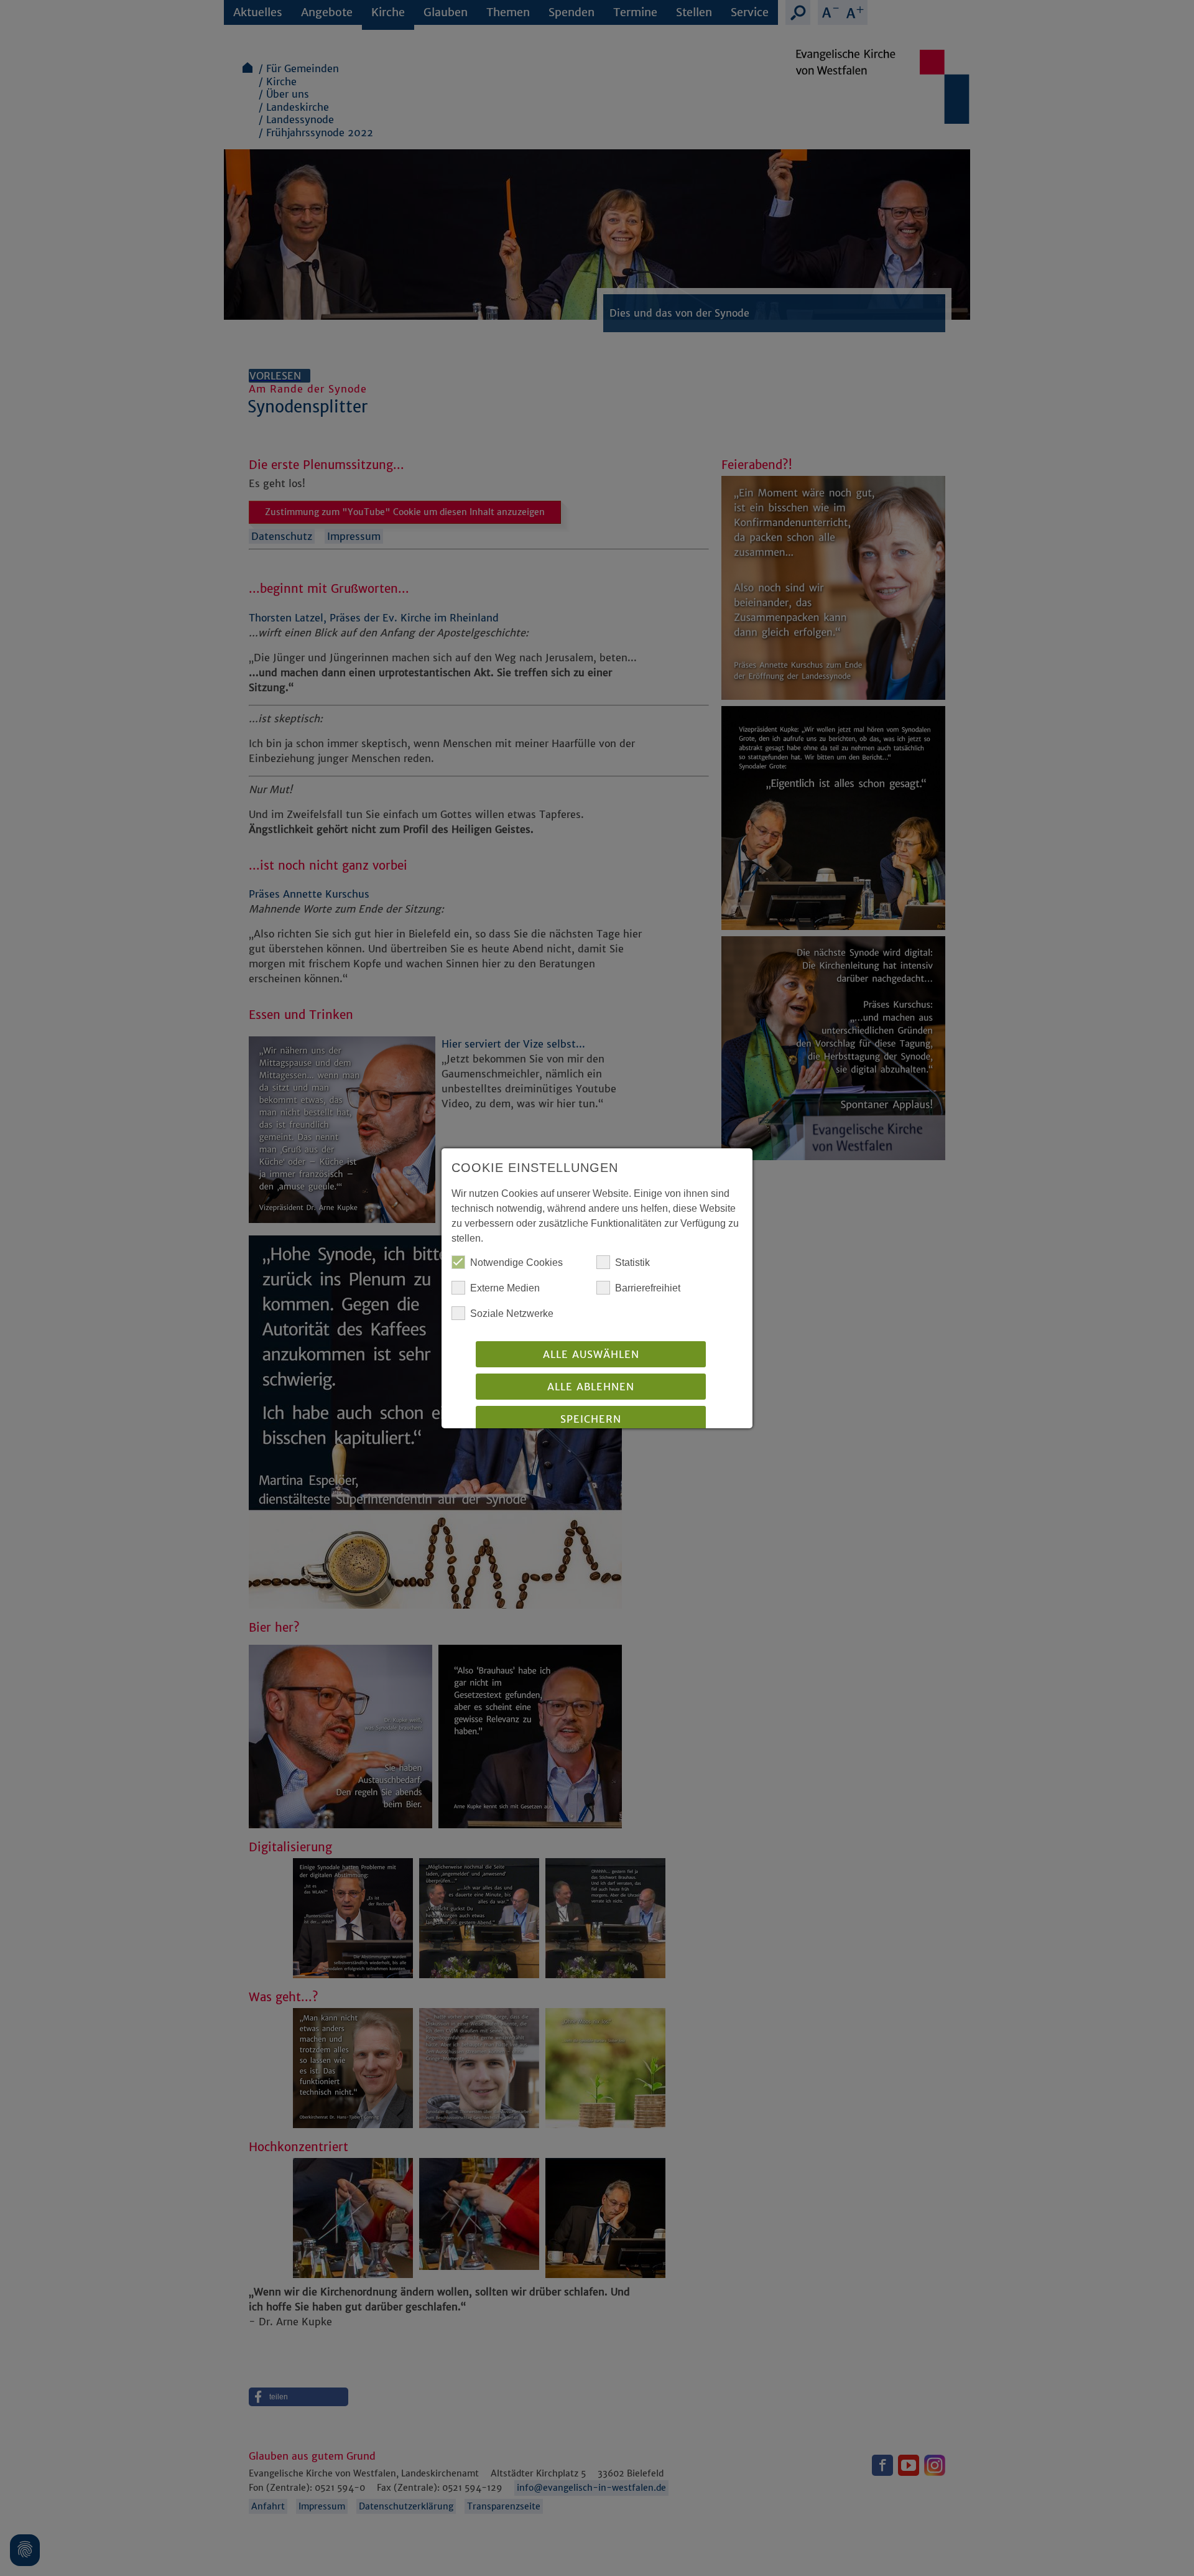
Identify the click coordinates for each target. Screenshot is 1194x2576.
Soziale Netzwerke (512, 1314)
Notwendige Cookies (516, 1262)
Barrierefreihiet (648, 1288)
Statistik (632, 1262)
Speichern (591, 1419)
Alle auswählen (591, 1354)
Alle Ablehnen (591, 1387)
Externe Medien (505, 1288)
